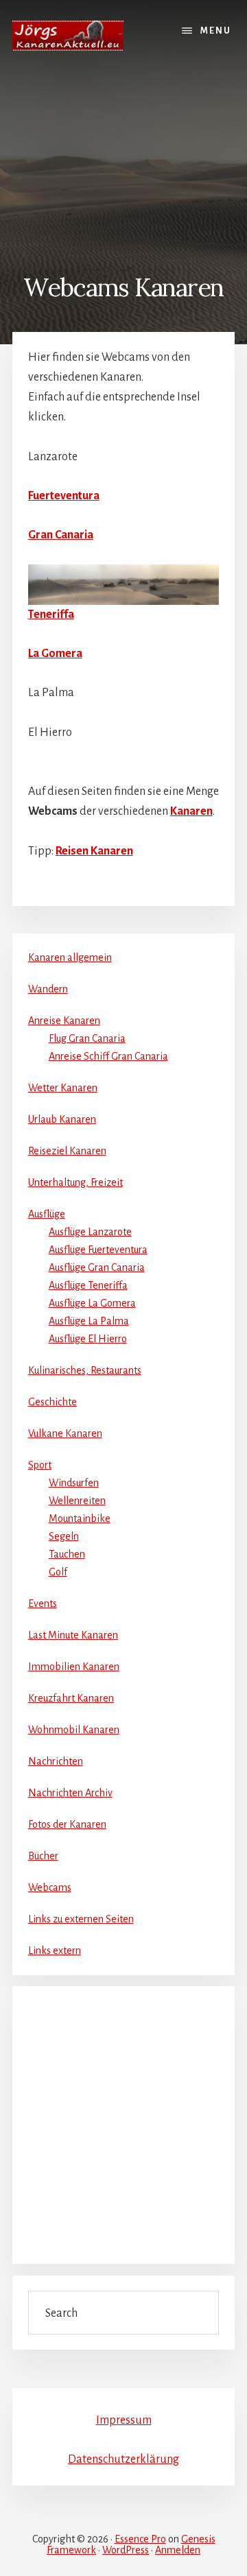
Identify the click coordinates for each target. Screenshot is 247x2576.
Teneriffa (51, 615)
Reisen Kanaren (94, 851)
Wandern (48, 989)
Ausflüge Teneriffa (88, 1285)
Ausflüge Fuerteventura (98, 1250)
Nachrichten (56, 1761)
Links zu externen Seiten (81, 1919)
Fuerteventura (64, 496)
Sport (40, 1465)
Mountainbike (80, 1518)
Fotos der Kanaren (67, 1824)
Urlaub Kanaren (62, 1119)
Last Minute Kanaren (73, 1635)
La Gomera (55, 654)
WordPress (126, 2550)
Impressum (124, 2420)
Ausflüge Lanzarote (90, 1232)
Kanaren (191, 811)
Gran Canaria (61, 535)
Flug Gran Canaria (87, 1038)
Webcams (50, 1887)
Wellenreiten (77, 1501)
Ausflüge (47, 1214)
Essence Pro (140, 2539)
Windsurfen (74, 1483)
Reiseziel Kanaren (67, 1151)
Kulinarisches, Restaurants (85, 1370)
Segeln (64, 1536)
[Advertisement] (123, 163)
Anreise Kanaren (64, 1021)
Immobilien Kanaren (74, 1667)
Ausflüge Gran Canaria (97, 1267)
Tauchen (67, 1554)
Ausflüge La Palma (89, 1321)
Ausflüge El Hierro (88, 1339)
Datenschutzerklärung (123, 2459)
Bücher (43, 1856)
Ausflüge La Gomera (92, 1303)
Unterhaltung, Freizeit (75, 1182)
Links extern (55, 1951)
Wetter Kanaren (63, 1088)
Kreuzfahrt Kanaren (71, 1698)
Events (43, 1603)
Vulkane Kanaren (65, 1433)
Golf (58, 1572)
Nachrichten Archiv (70, 1793)
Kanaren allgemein (70, 957)
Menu (216, 31)
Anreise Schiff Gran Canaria (108, 1056)
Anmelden (178, 2550)
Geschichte (52, 1402)
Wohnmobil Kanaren (74, 1730)
